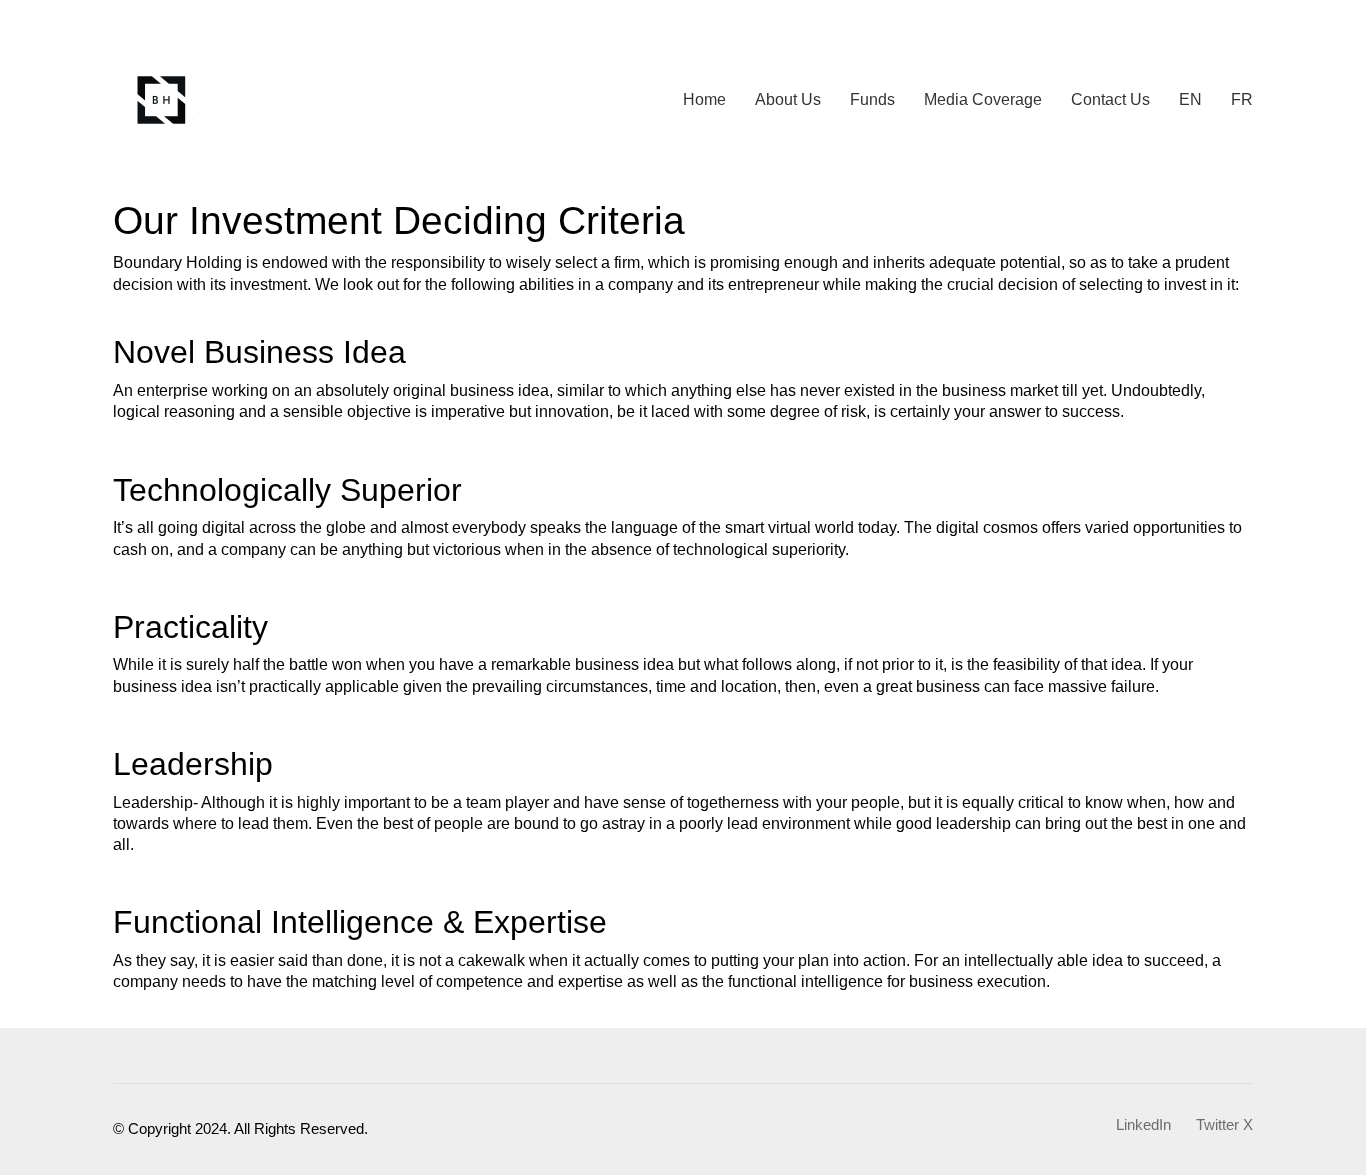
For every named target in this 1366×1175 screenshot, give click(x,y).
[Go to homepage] (163, 100)
